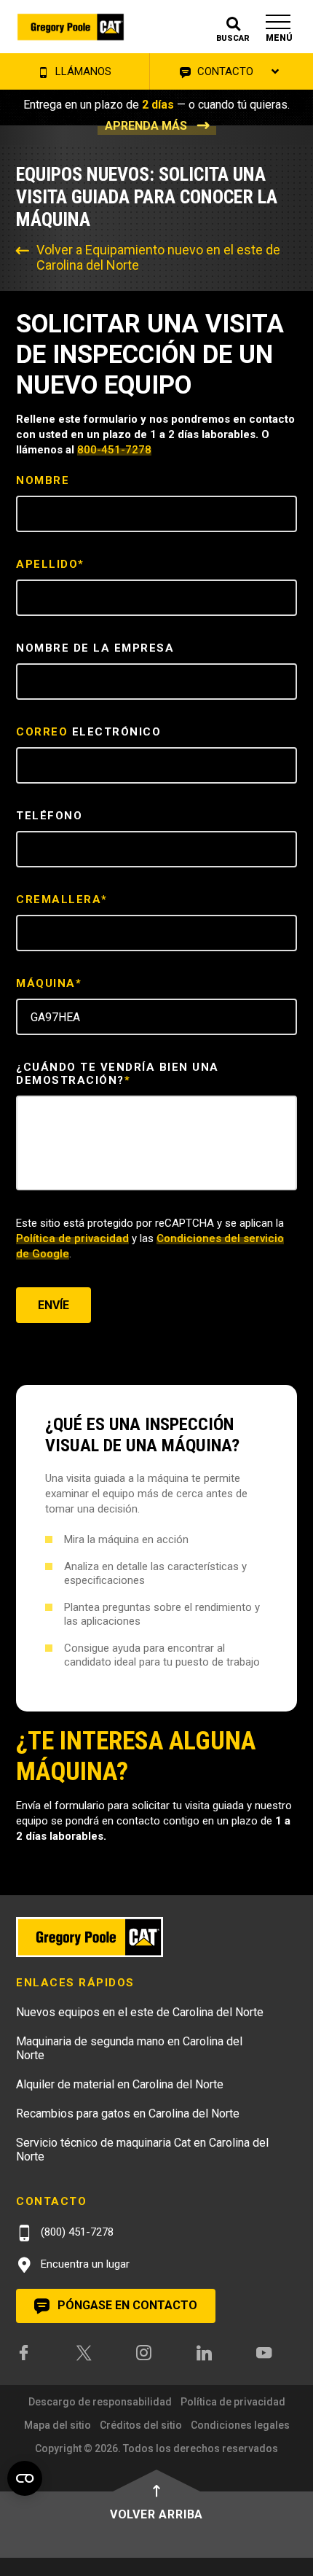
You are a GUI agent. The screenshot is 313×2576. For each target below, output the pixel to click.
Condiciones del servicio (220, 1238)
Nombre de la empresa (95, 648)
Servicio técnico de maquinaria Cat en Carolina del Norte (142, 2150)
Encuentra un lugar (84, 2264)
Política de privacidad (72, 1238)
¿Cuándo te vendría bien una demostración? (118, 1074)
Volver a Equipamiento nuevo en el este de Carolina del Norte (158, 257)
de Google (43, 1254)
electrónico (88, 732)
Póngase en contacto (126, 2305)
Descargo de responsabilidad (100, 2402)
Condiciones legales (240, 2425)
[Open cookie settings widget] (25, 2478)
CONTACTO (224, 71)
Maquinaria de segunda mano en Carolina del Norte (129, 2048)
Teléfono (49, 816)
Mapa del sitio (58, 2425)
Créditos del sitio (141, 2425)
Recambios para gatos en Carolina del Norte (128, 2114)
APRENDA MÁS (146, 126)
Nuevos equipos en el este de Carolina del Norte (140, 2012)
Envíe (54, 1305)
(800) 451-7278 (76, 2232)
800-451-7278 (114, 450)
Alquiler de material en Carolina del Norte (120, 2084)
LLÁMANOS (82, 71)
